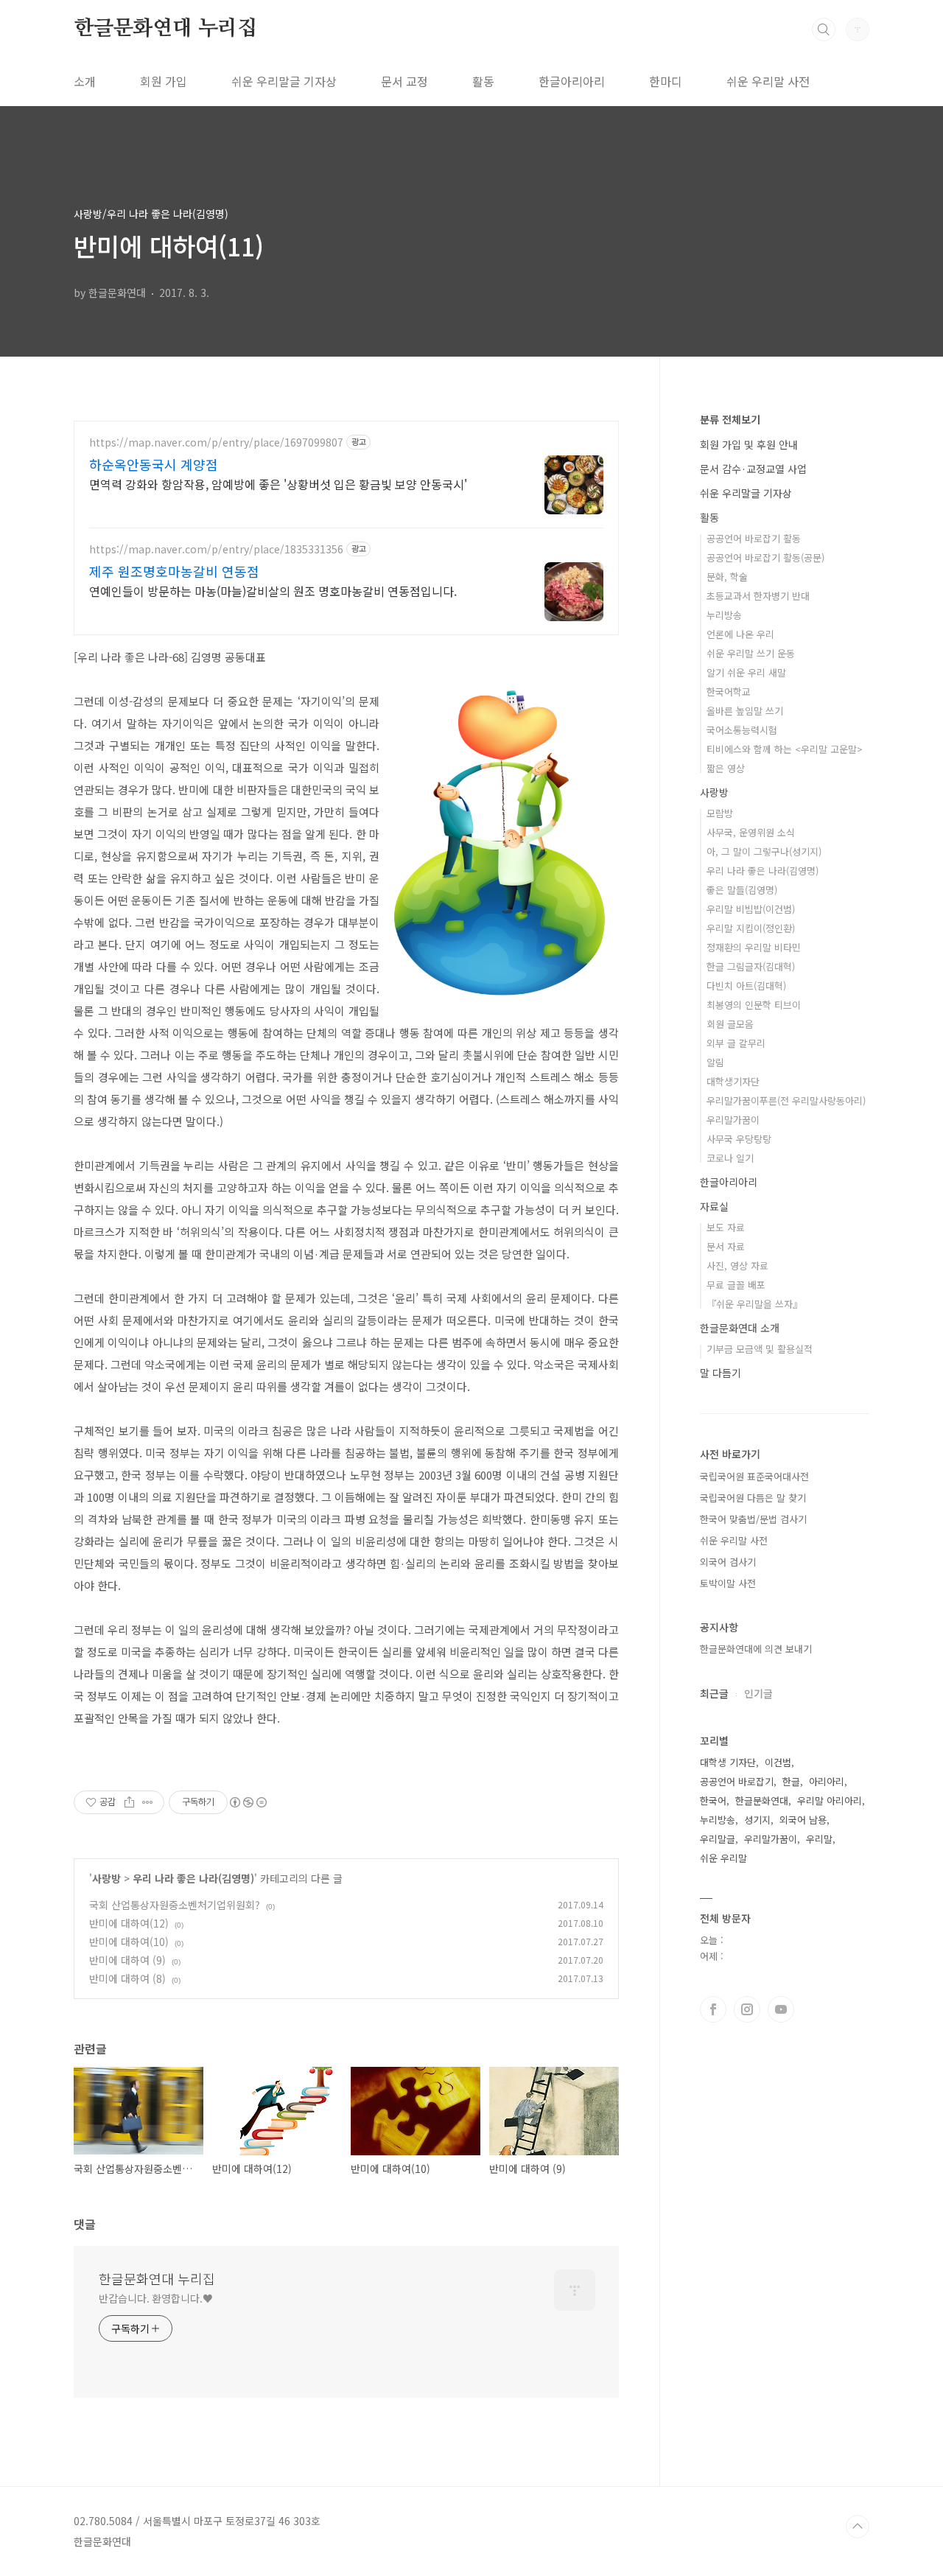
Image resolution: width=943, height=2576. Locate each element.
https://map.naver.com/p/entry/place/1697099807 (216, 442)
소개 (85, 81)
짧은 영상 (726, 768)
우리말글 (718, 1839)
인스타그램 (747, 2009)
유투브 (781, 2009)
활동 (483, 81)
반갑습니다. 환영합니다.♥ (156, 2298)
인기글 (758, 1693)
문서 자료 (726, 1246)
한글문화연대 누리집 (165, 29)
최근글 (714, 1693)
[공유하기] (129, 1802)
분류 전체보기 (730, 419)
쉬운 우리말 (723, 1858)
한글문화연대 (762, 1800)
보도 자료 (726, 1227)
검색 (824, 29)
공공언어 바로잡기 (737, 1781)
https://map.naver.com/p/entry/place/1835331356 (216, 549)
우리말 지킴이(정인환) (751, 928)
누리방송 (724, 615)
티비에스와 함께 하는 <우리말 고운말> (785, 749)
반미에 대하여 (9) (127, 1960)
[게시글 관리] (148, 1802)
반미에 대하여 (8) (127, 1978)
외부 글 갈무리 (736, 1043)
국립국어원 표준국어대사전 (754, 1476)
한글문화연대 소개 (740, 1328)
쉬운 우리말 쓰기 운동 (751, 653)
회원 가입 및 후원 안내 (749, 444)
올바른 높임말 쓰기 (745, 711)
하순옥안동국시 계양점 (154, 464)
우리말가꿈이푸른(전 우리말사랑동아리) (786, 1100)
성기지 (757, 1820)
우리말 (819, 1839)
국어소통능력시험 (742, 730)
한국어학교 (729, 692)
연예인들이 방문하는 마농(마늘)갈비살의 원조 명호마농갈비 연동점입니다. (273, 591)
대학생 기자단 (728, 1762)
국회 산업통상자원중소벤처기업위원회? (175, 1905)
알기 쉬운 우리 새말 (746, 672)
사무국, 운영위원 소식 (751, 832)
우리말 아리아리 (830, 1800)
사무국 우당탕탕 (739, 1139)
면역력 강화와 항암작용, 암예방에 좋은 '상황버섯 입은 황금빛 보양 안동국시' (278, 484)
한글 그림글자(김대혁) (751, 966)
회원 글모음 (730, 1024)
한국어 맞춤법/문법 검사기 (753, 1519)
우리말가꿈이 (733, 1120)
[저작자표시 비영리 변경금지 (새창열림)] (248, 1802)
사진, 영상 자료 (737, 1266)
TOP (858, 2527)
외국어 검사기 (728, 1562)
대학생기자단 (733, 1081)
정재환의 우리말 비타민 (754, 947)
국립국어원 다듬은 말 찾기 (753, 1498)
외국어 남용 (803, 1820)
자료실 (714, 1206)
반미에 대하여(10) (129, 1942)
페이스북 (713, 2009)
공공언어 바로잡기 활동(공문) (765, 557)
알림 (715, 1062)
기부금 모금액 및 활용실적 (760, 1349)
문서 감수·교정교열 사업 (753, 469)
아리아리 (827, 1781)
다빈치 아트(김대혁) (746, 986)
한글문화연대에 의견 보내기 (756, 1649)
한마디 (666, 81)
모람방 (720, 813)
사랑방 (106, 1878)
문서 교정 (404, 81)
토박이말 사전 (728, 1583)
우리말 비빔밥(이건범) (751, 909)
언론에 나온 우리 (740, 634)
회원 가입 (164, 81)
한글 (791, 1781)
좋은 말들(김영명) (742, 890)
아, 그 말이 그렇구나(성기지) (764, 851)
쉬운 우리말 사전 (768, 81)
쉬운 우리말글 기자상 (284, 81)
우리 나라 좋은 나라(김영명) (193, 1878)
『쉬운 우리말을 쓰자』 (754, 1304)
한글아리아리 (572, 81)
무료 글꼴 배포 (736, 1285)
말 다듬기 (721, 1373)
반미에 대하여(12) (129, 1923)
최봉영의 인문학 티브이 (754, 1005)
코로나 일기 (730, 1158)
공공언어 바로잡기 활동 (754, 538)
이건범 (778, 1762)
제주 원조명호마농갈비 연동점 (174, 571)
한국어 (713, 1800)
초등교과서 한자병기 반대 (758, 596)
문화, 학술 (727, 577)
